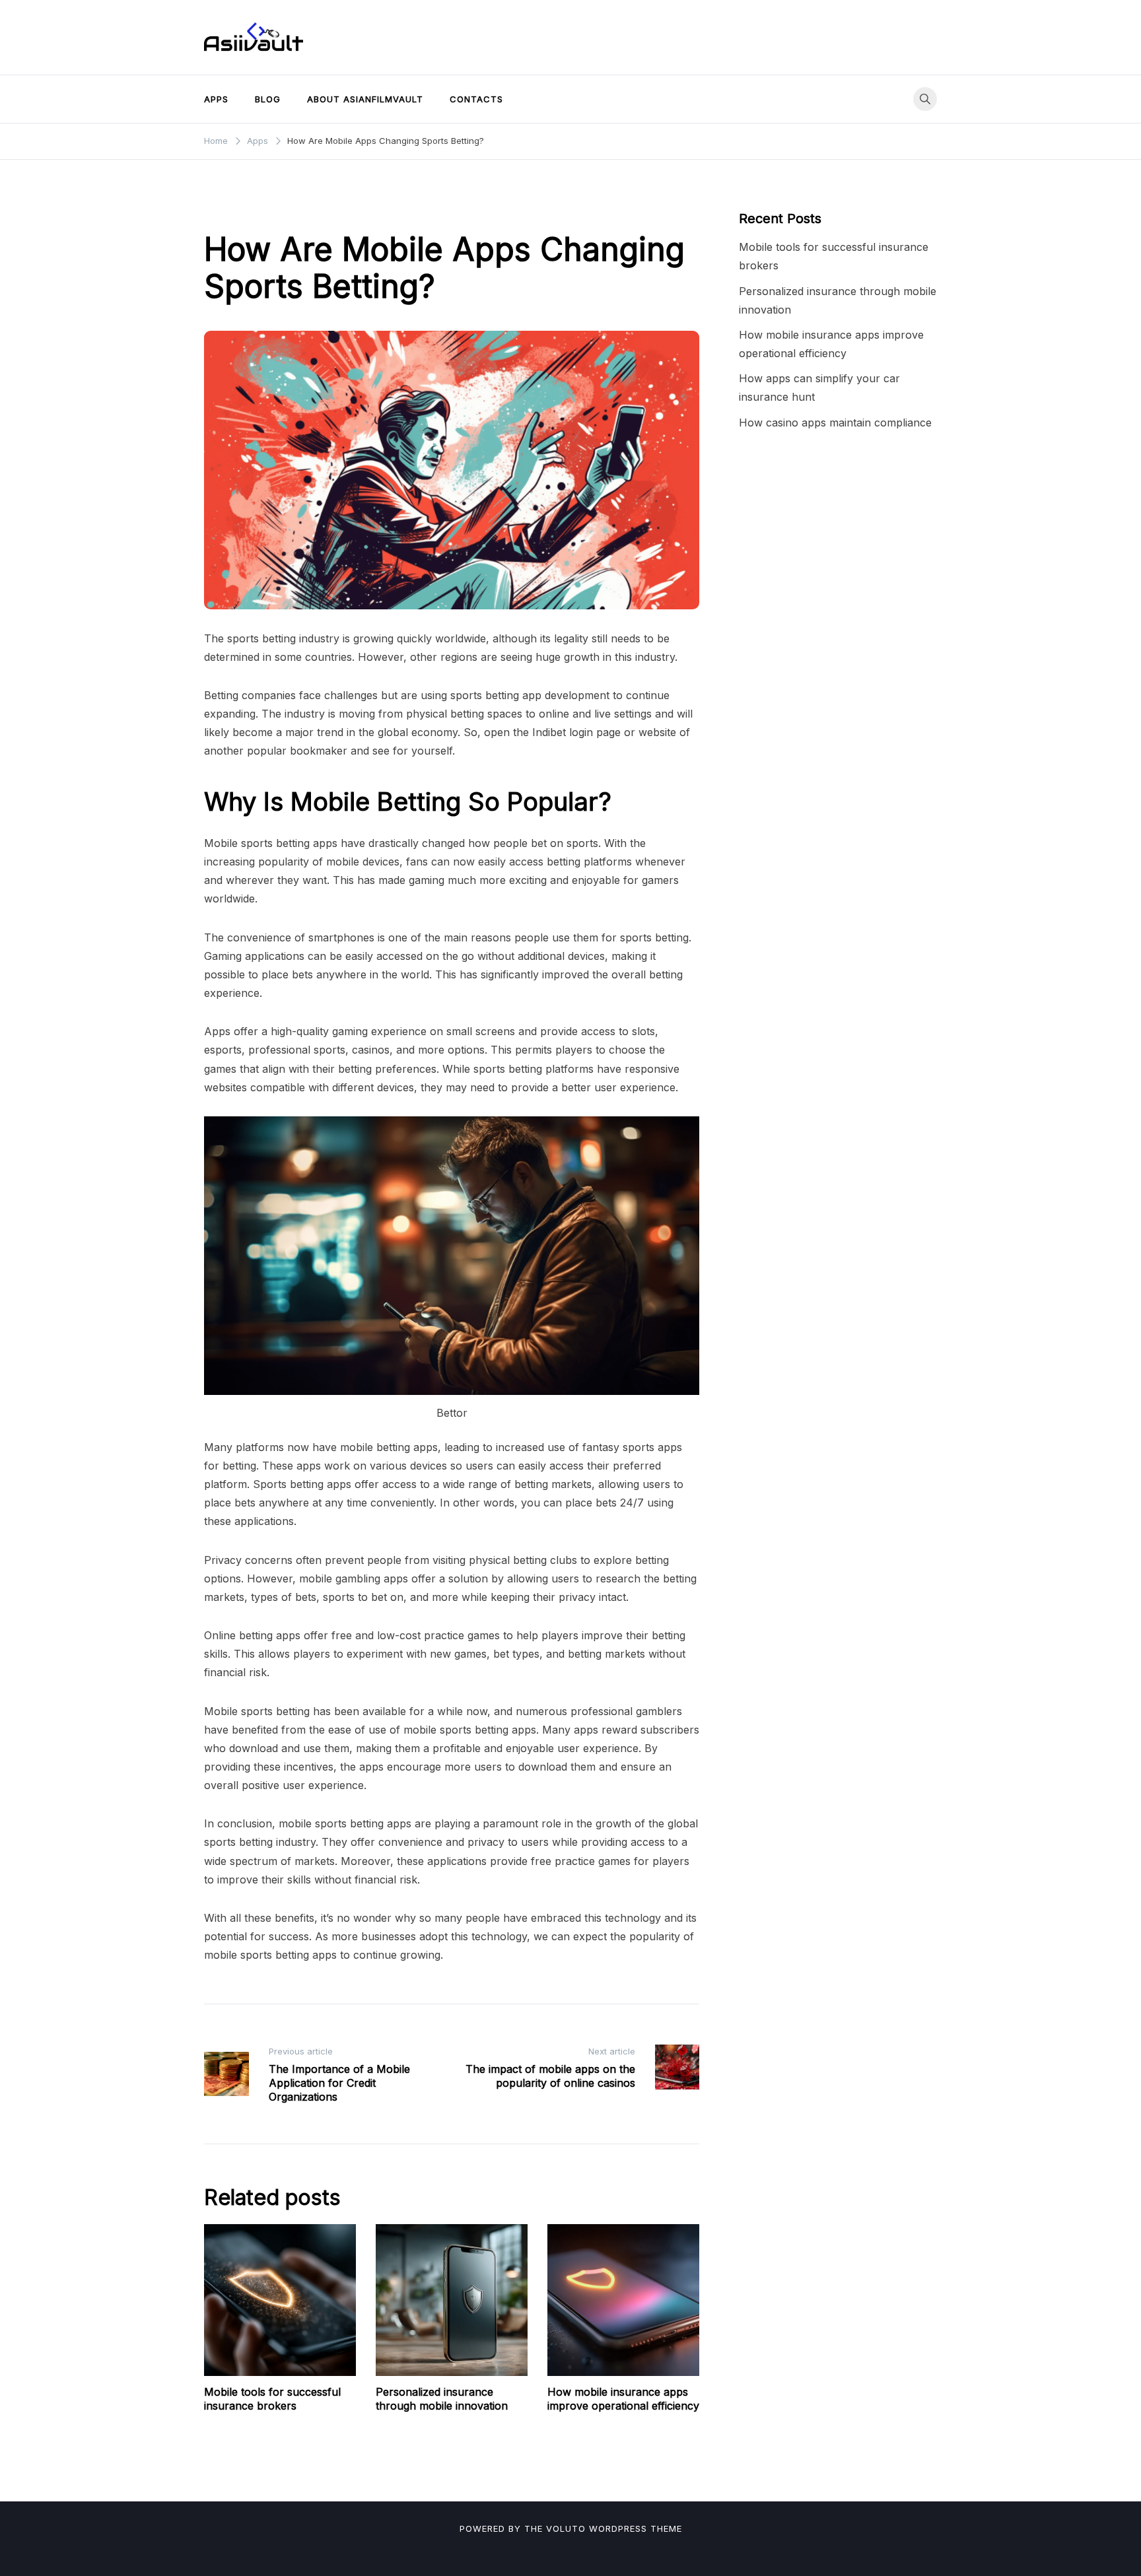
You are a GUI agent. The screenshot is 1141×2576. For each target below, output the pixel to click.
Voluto (566, 2528)
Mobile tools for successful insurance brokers (272, 2399)
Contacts (476, 99)
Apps (216, 99)
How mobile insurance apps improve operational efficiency (623, 2399)
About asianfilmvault (365, 99)
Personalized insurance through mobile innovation (442, 2399)
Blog (268, 99)
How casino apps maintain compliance (835, 423)
